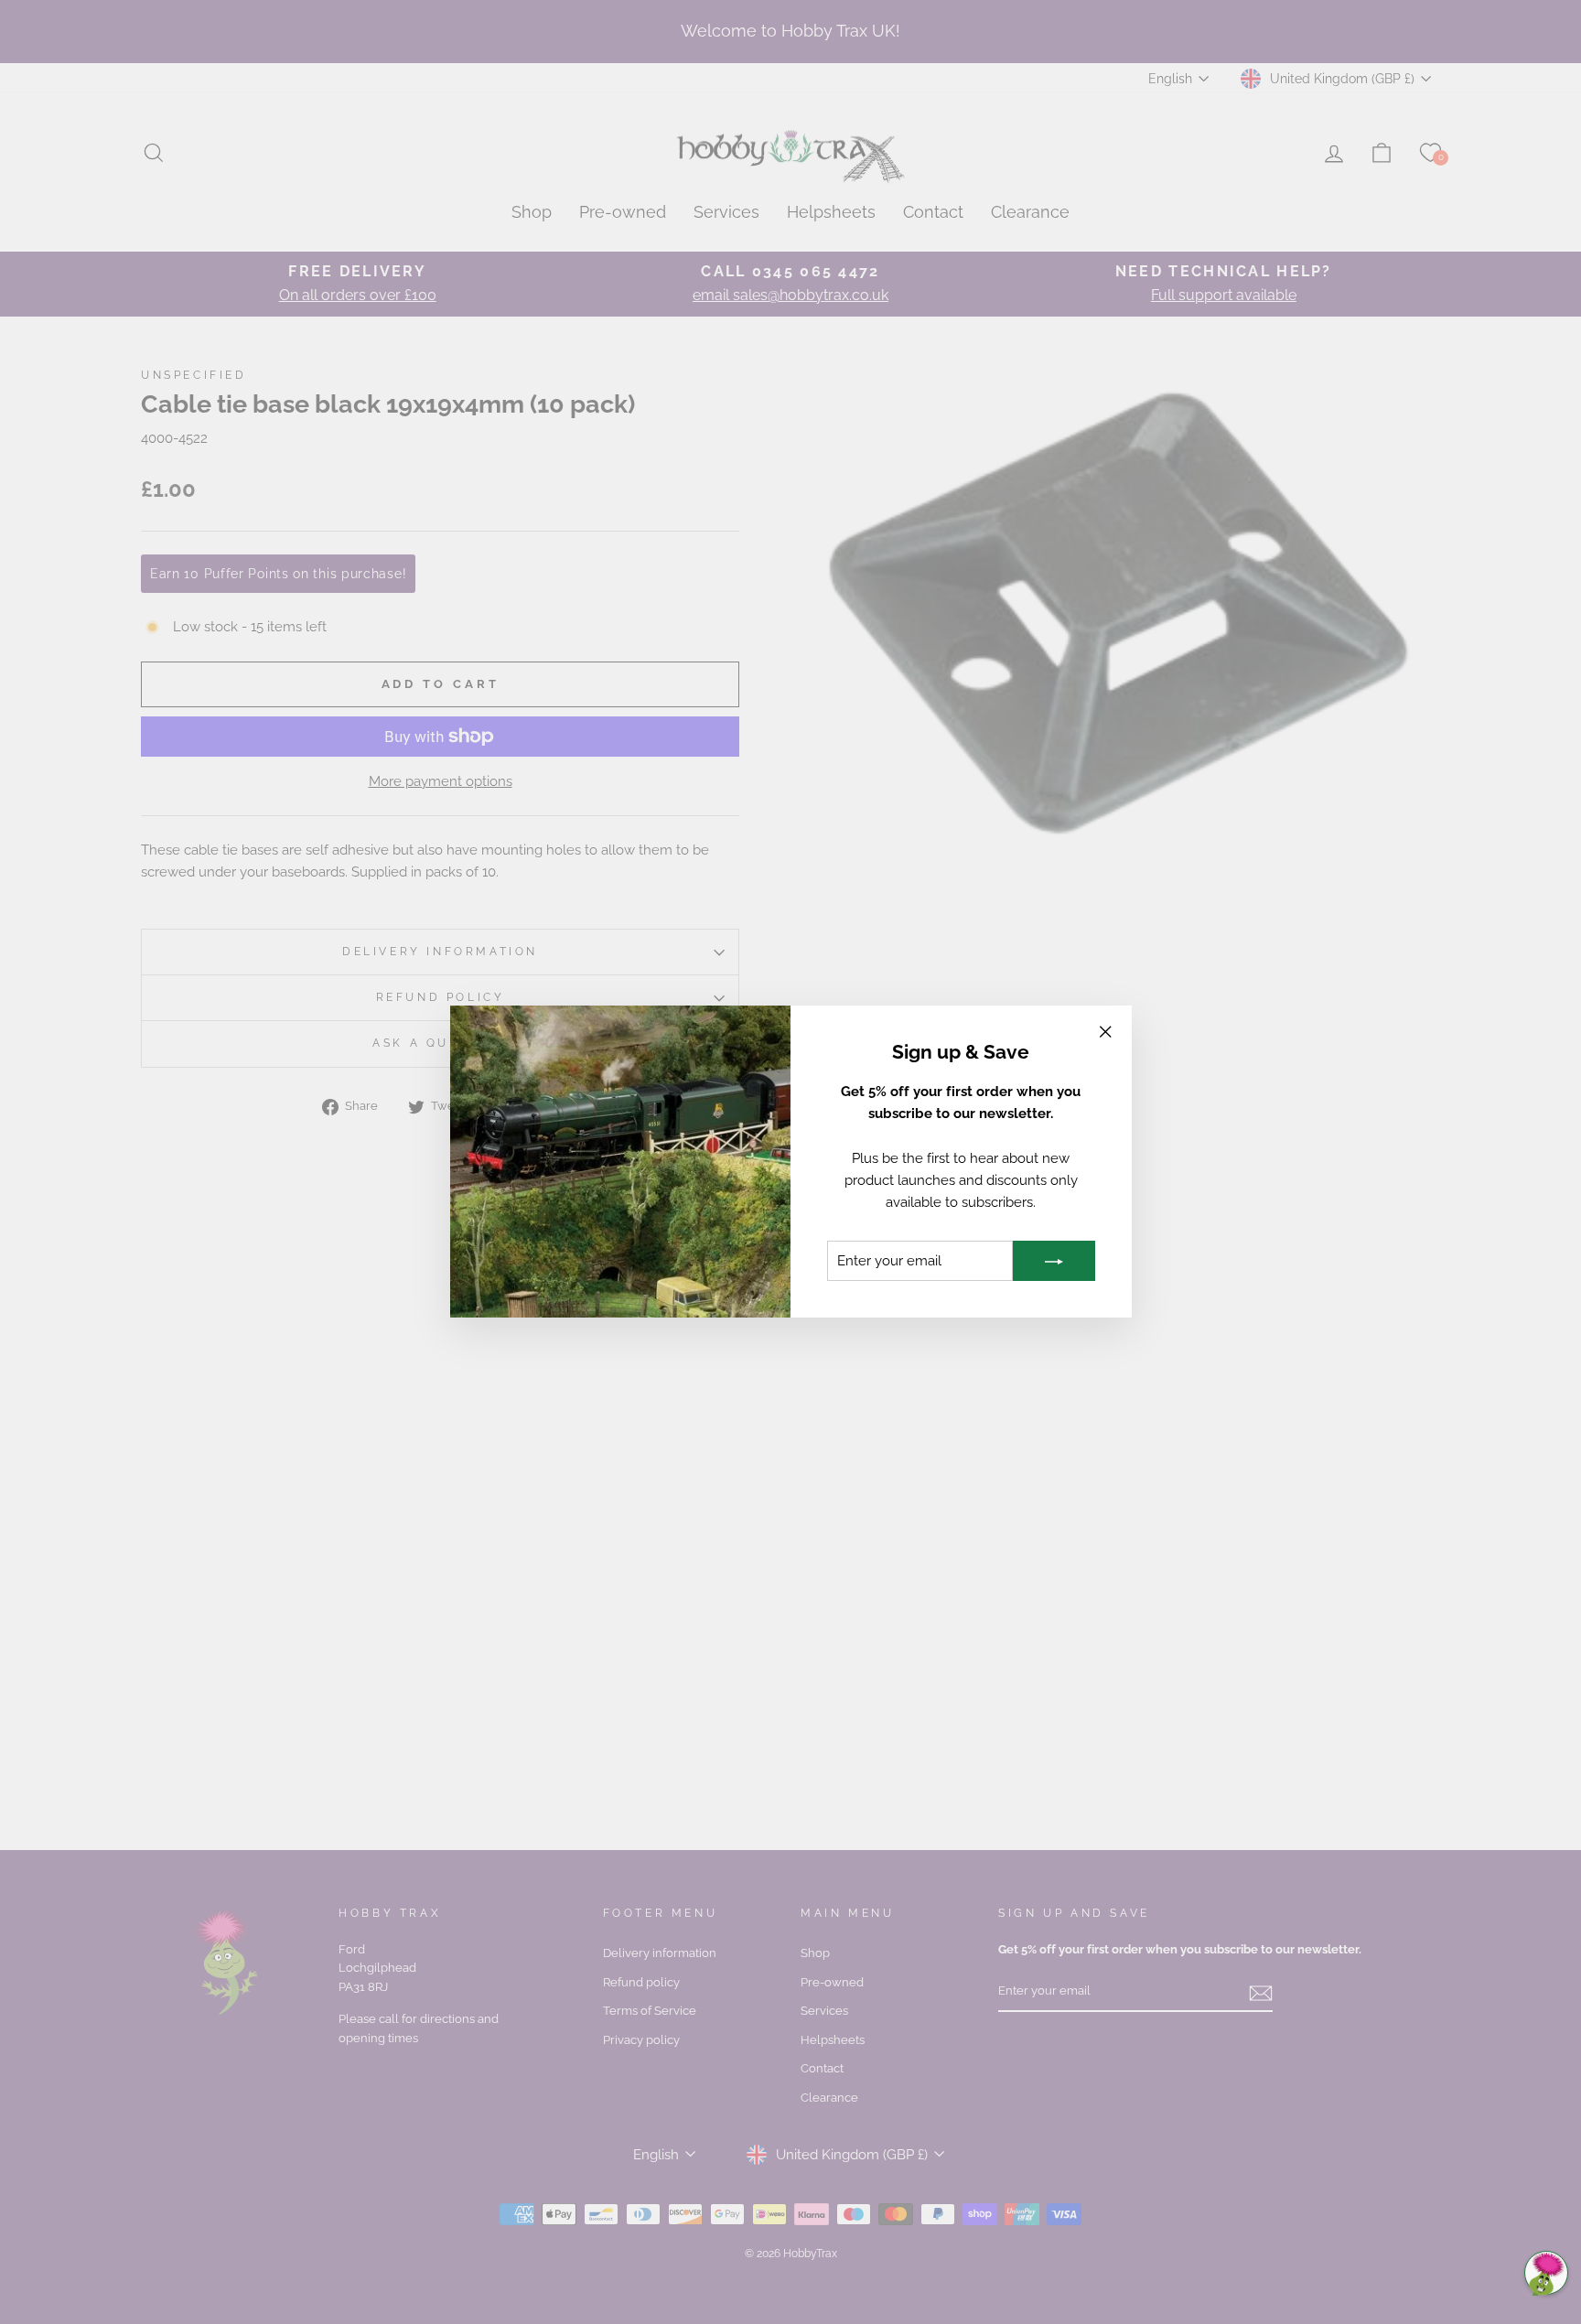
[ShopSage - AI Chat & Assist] (1546, 2273)
